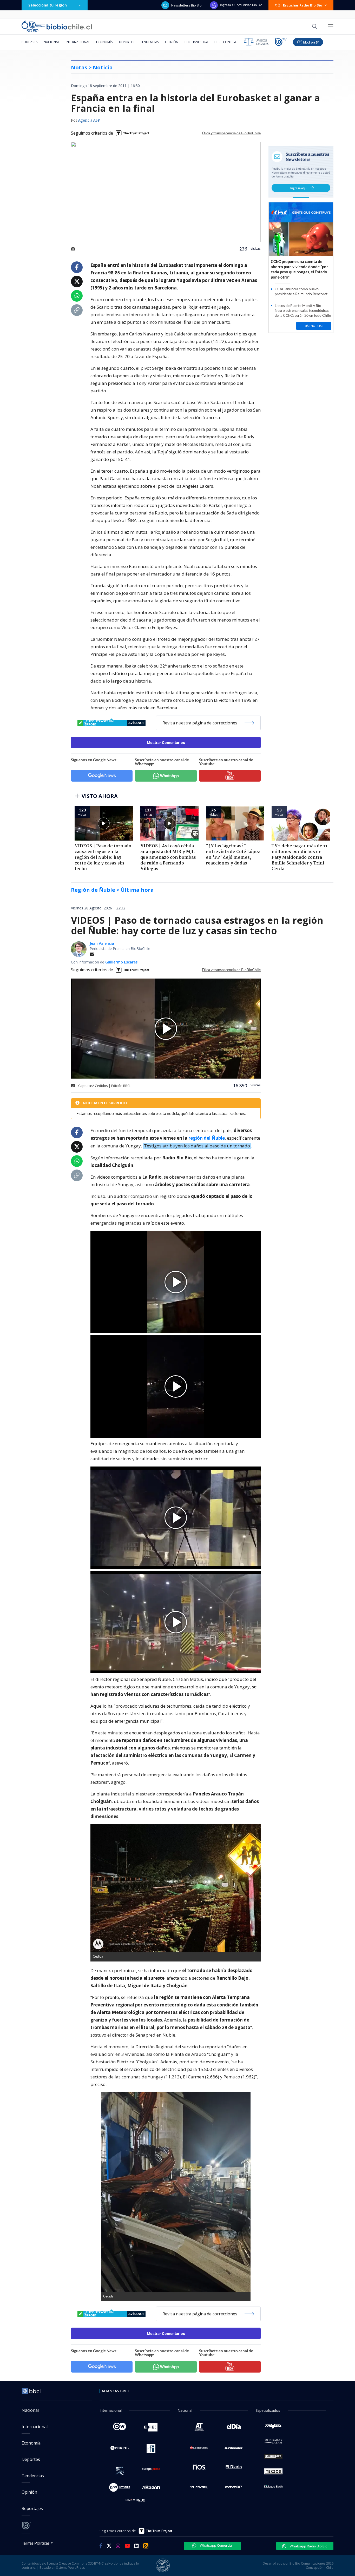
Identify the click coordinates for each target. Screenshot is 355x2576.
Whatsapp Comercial (216, 2545)
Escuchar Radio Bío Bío (303, 5)
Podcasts (29, 42)
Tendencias (150, 42)
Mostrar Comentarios (166, 742)
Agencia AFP (89, 121)
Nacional (52, 42)
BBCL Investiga (196, 42)
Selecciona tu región (48, 5)
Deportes (127, 42)
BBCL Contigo (226, 42)
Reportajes (32, 2508)
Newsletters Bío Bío (186, 5)
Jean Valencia (102, 943)
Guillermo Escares (121, 962)
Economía (104, 42)
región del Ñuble (207, 1138)
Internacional (78, 42)
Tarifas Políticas (36, 2543)
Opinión (172, 42)
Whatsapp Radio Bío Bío (308, 2546)
